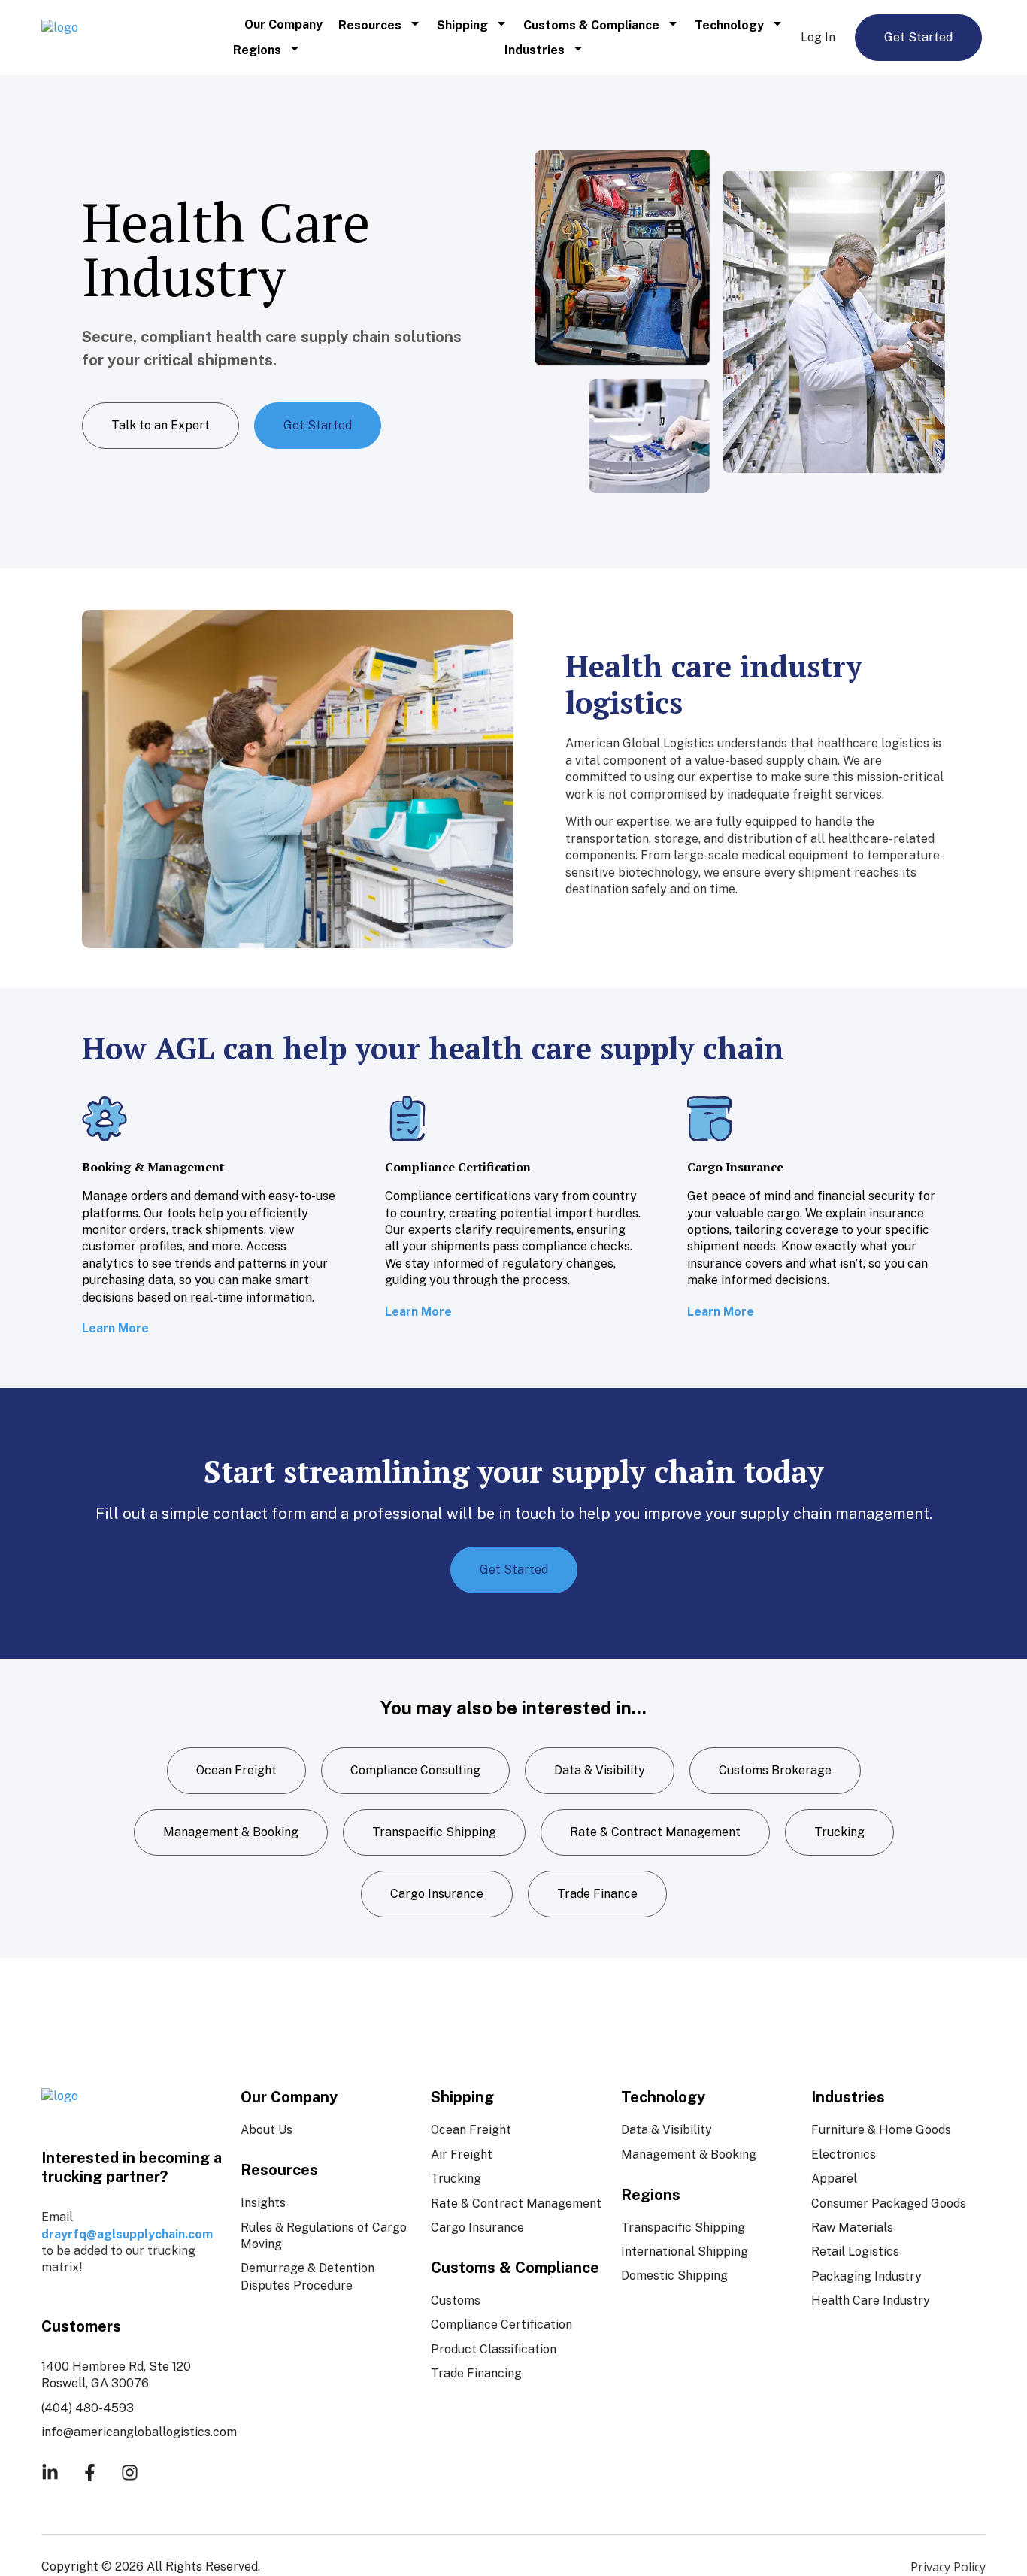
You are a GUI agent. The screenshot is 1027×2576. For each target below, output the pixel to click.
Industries (535, 50)
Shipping (462, 25)
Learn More (115, 1328)
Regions (257, 50)
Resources (370, 25)
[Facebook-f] (90, 2473)
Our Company (283, 24)
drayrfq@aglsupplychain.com (127, 2234)
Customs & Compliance (591, 25)
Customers (81, 2326)
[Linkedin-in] (50, 2473)
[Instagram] (130, 2473)
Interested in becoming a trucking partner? (132, 2167)
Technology (729, 25)
